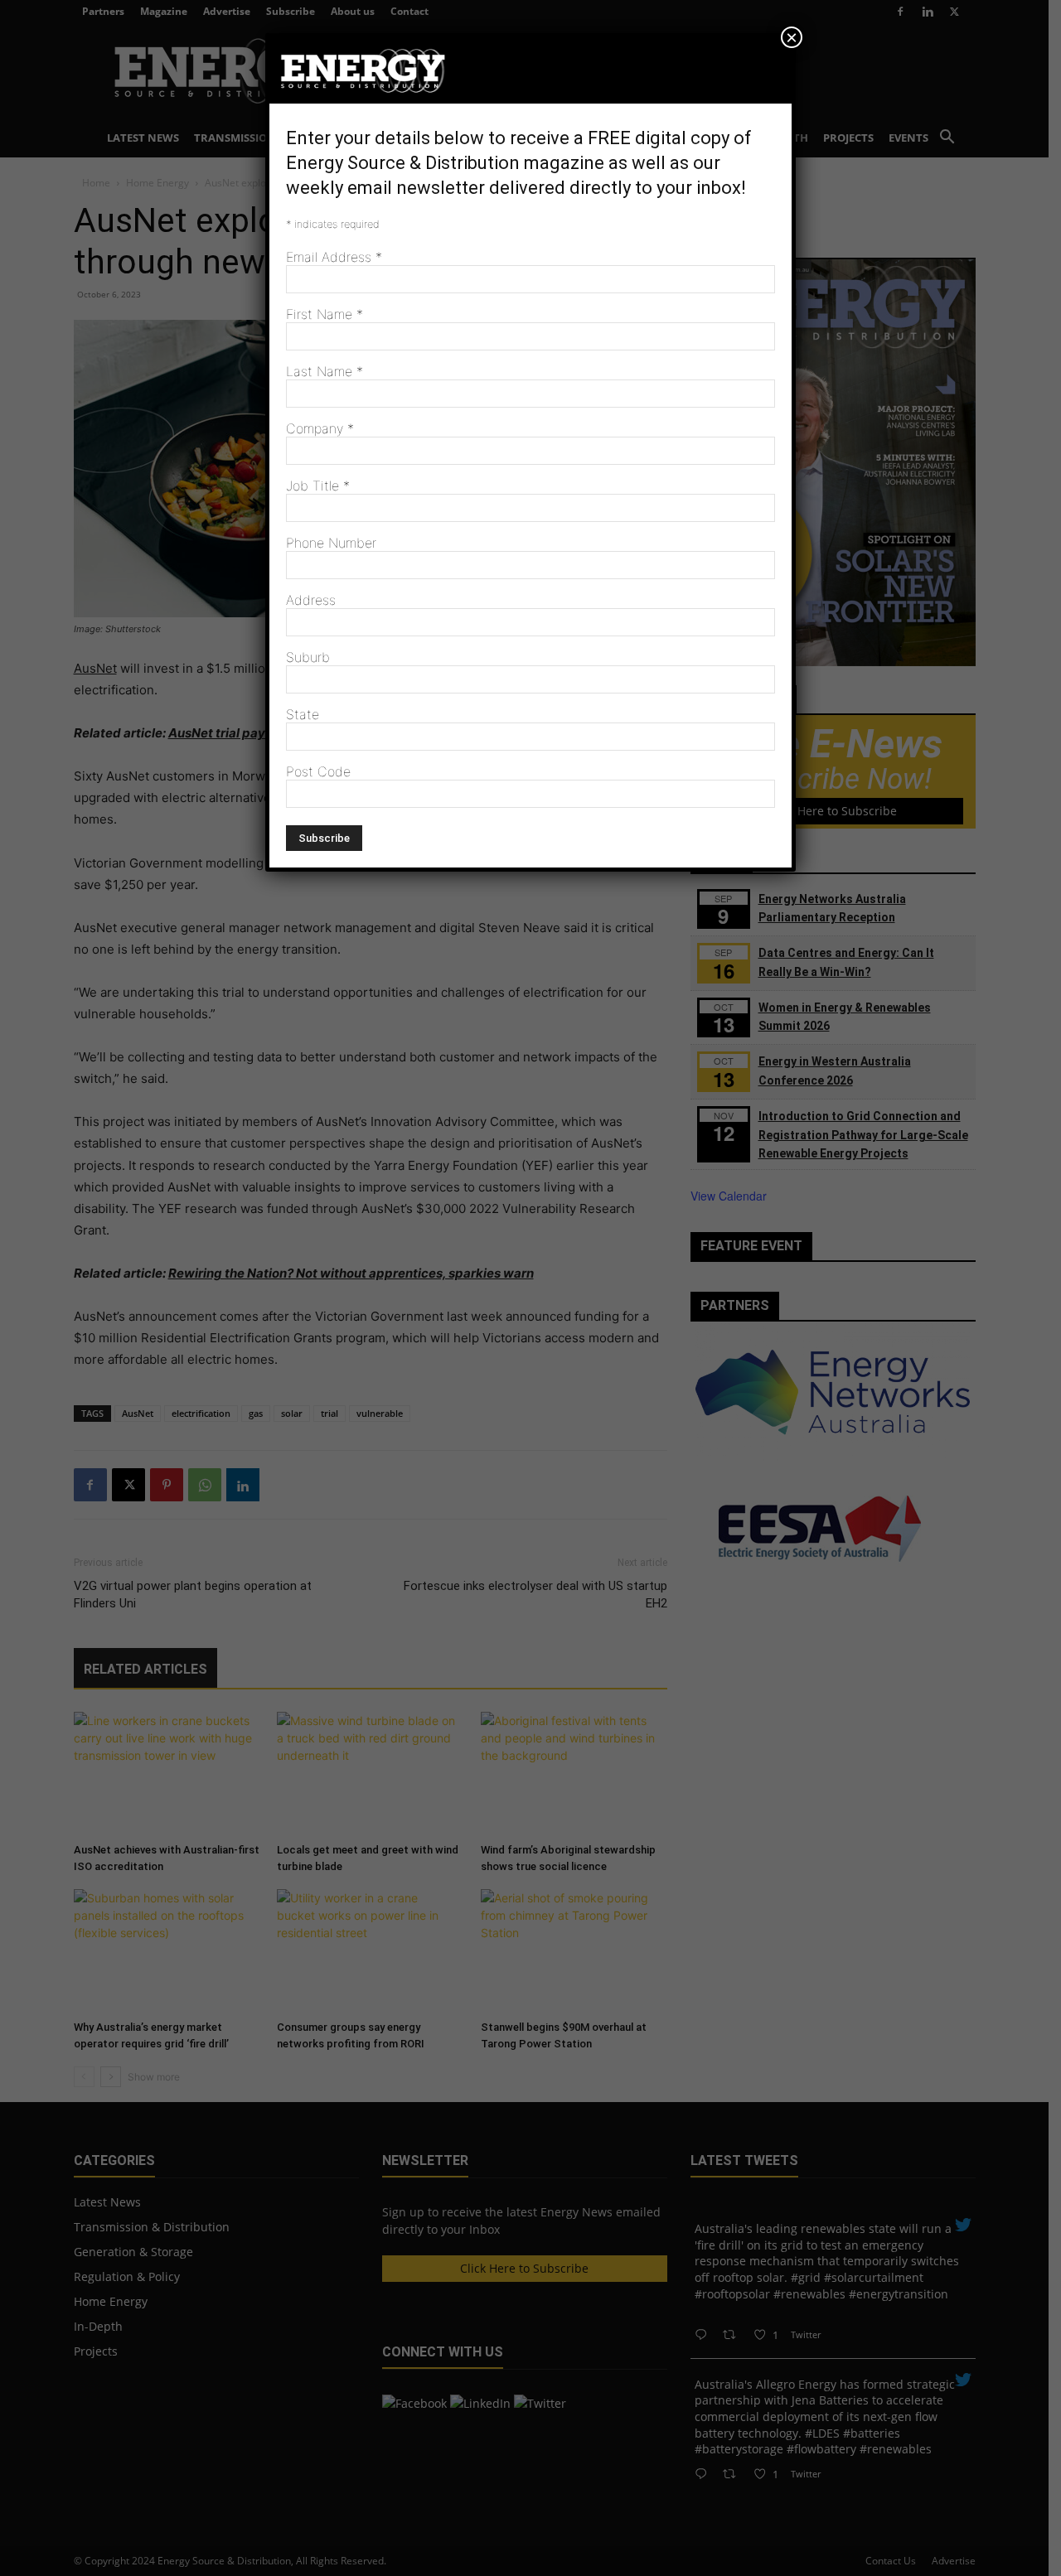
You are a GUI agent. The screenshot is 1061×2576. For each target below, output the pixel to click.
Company (320, 428)
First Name (325, 314)
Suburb (308, 657)
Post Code (318, 771)
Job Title (318, 486)
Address (311, 600)
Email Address (334, 257)
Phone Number (331, 543)
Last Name (325, 371)
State (303, 714)
